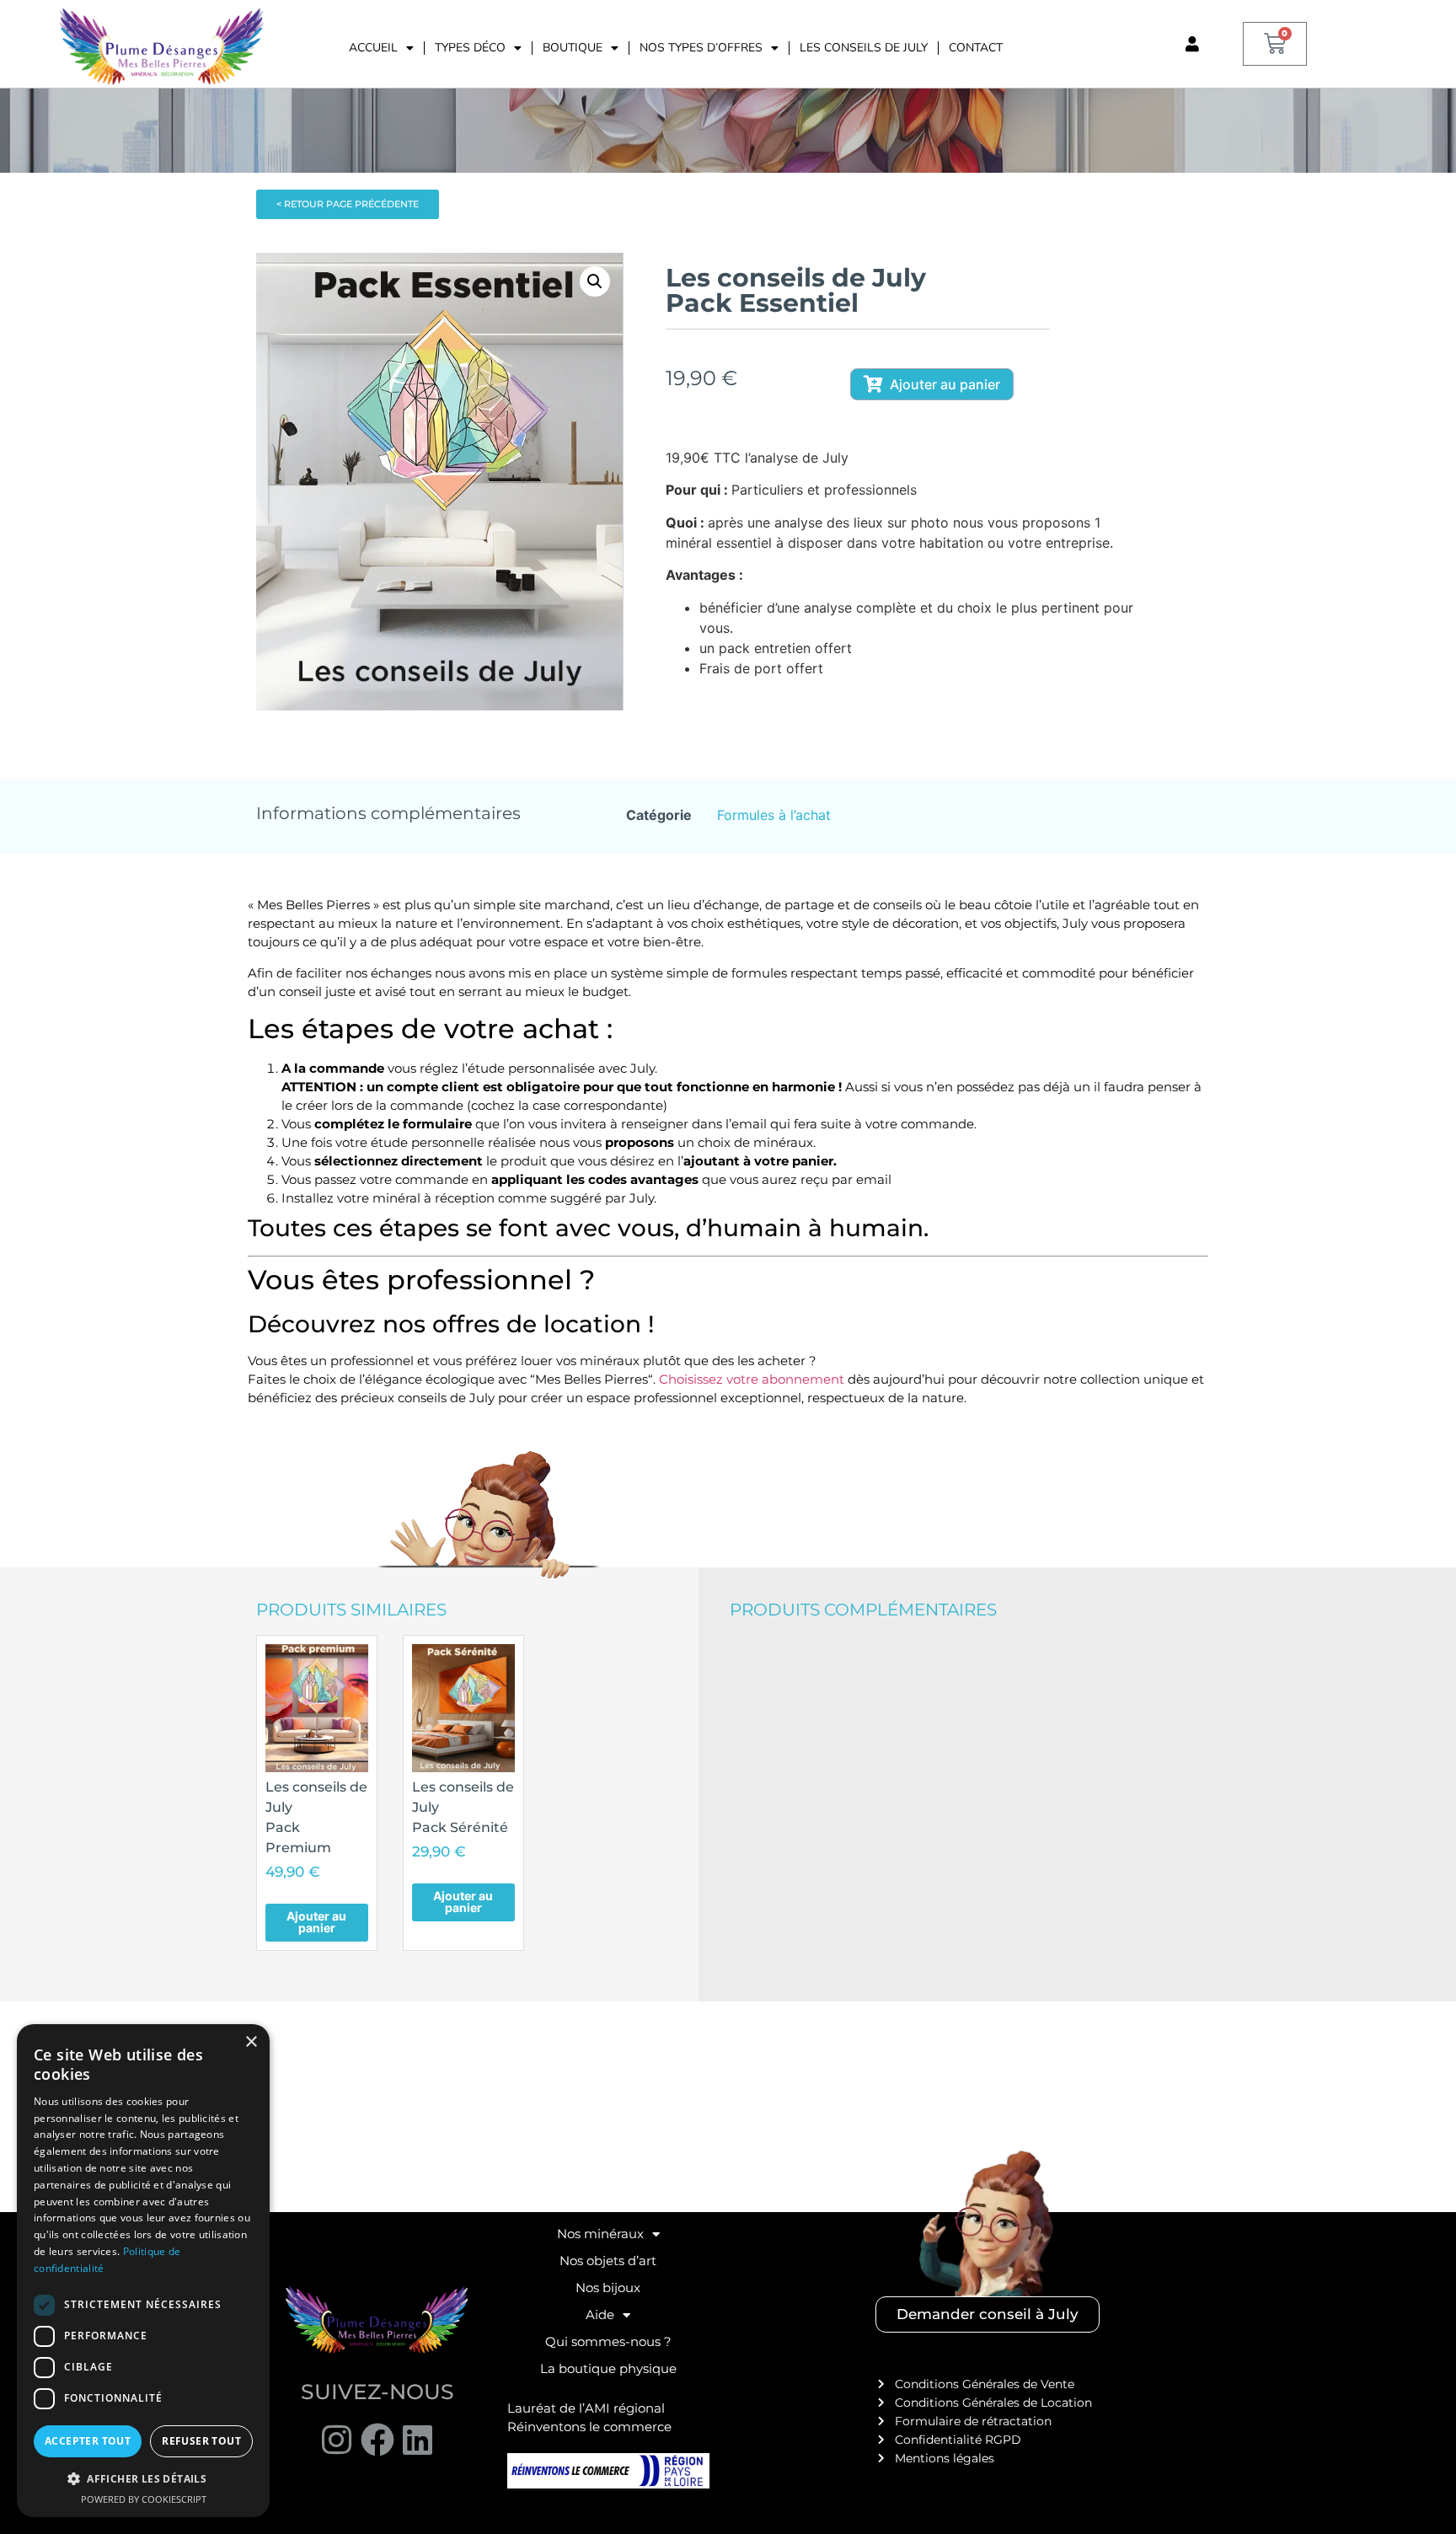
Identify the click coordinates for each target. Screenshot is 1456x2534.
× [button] (251, 2042)
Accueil (373, 48)
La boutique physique (608, 2368)
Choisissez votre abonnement (750, 1379)
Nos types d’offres (701, 48)
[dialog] (143, 2271)
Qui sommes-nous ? (608, 2341)
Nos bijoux (608, 2288)
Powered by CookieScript (144, 2499)
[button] (595, 281)
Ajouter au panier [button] (316, 1922)
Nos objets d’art (608, 2261)
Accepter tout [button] (88, 2441)
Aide (600, 2314)
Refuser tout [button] (201, 2441)
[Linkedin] (418, 2440)
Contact (976, 48)
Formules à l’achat (774, 815)
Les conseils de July (864, 48)
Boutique (573, 48)
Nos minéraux (600, 2234)
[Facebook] (377, 2440)
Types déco (470, 48)
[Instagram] (337, 2440)
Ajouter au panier (945, 384)
